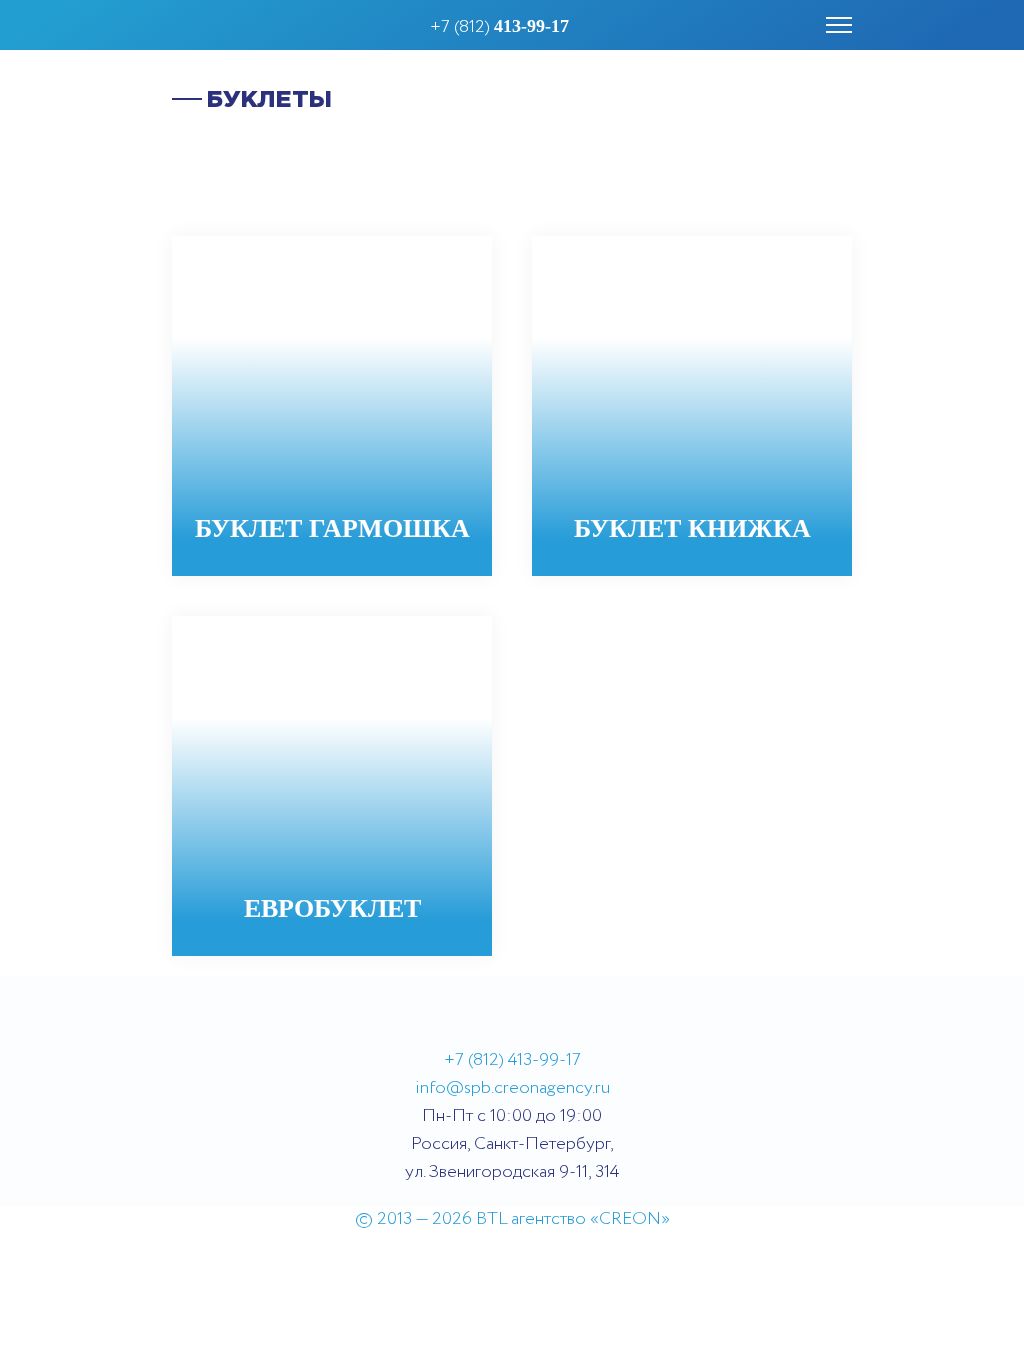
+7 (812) (499, 27)
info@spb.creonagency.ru (512, 1088)
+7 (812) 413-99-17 (512, 1060)
